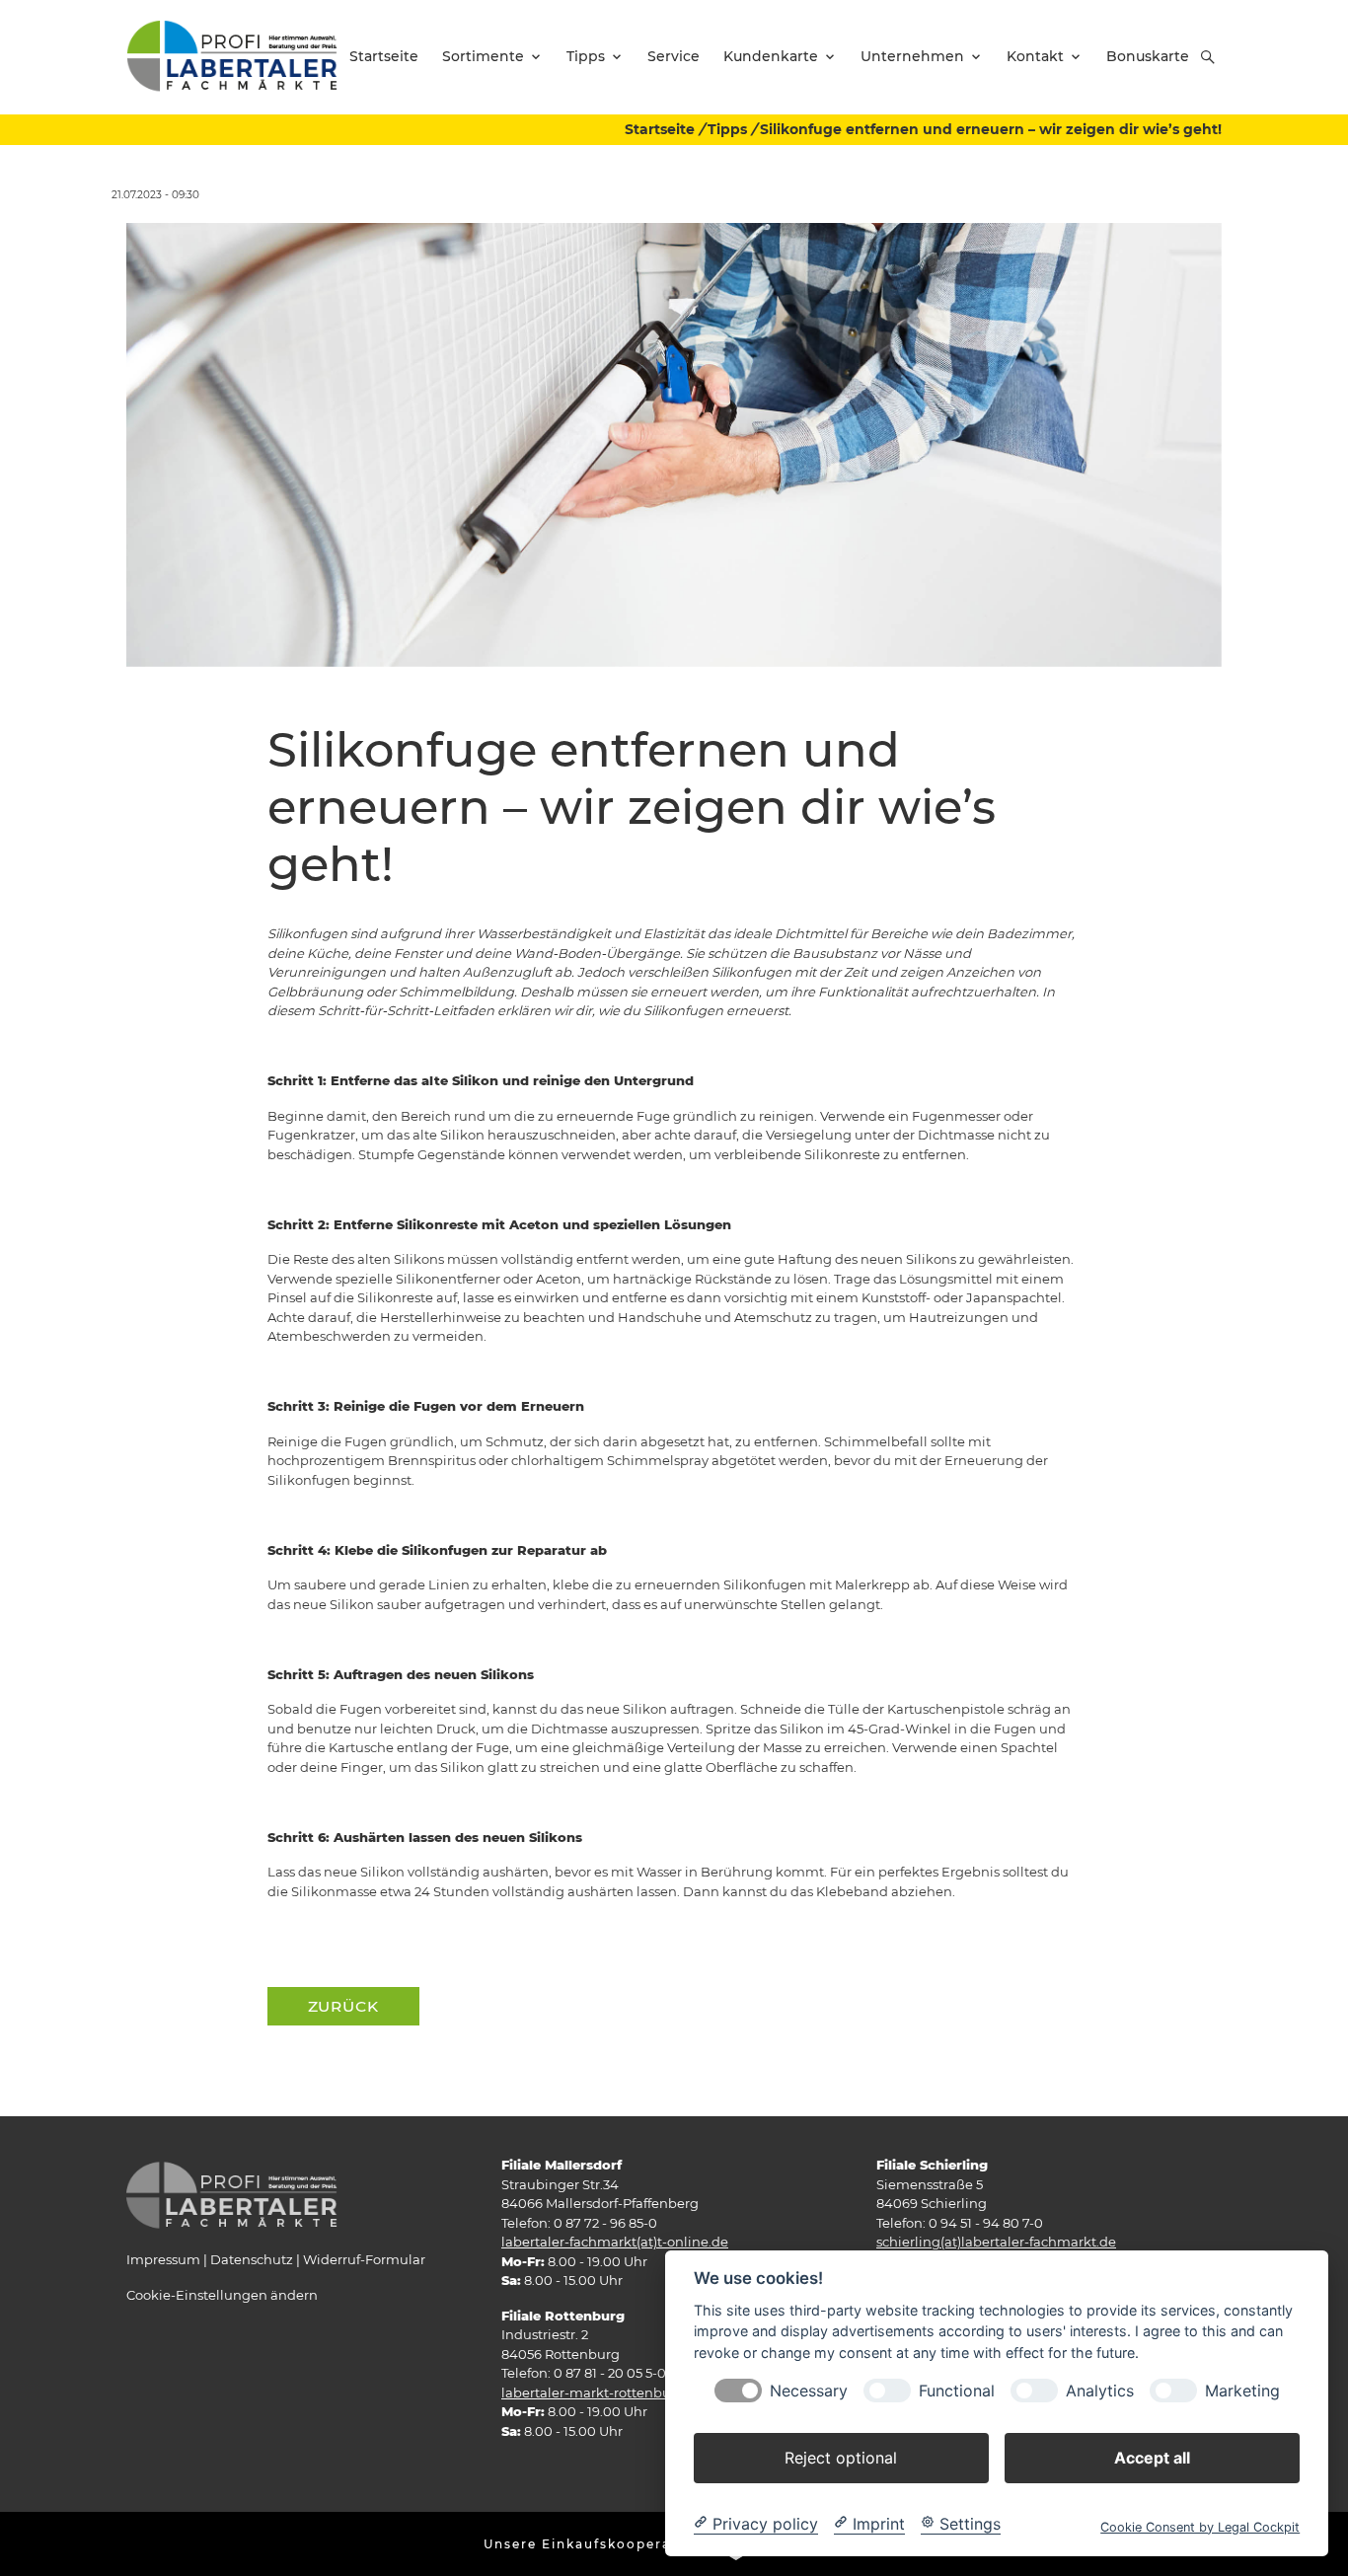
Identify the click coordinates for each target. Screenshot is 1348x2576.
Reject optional (841, 2457)
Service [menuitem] (674, 56)
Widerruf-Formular (364, 2259)
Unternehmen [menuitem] (912, 56)
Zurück (343, 2006)
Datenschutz (252, 2259)
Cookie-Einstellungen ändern (222, 2295)
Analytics (1100, 2390)
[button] (1208, 57)
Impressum (163, 2259)
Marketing (1242, 2390)
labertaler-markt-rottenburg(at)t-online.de (639, 2392)
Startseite (660, 129)
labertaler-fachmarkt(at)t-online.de (615, 2242)
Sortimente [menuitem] (483, 56)
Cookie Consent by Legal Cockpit (1200, 2526)
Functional (957, 2390)
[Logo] (232, 56)
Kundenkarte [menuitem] (771, 56)
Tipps (727, 129)
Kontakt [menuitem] (1035, 56)
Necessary (809, 2390)
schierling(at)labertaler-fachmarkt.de (996, 2242)
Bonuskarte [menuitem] (1148, 56)
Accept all (1152, 2457)
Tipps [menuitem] (586, 56)
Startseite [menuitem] (384, 56)
